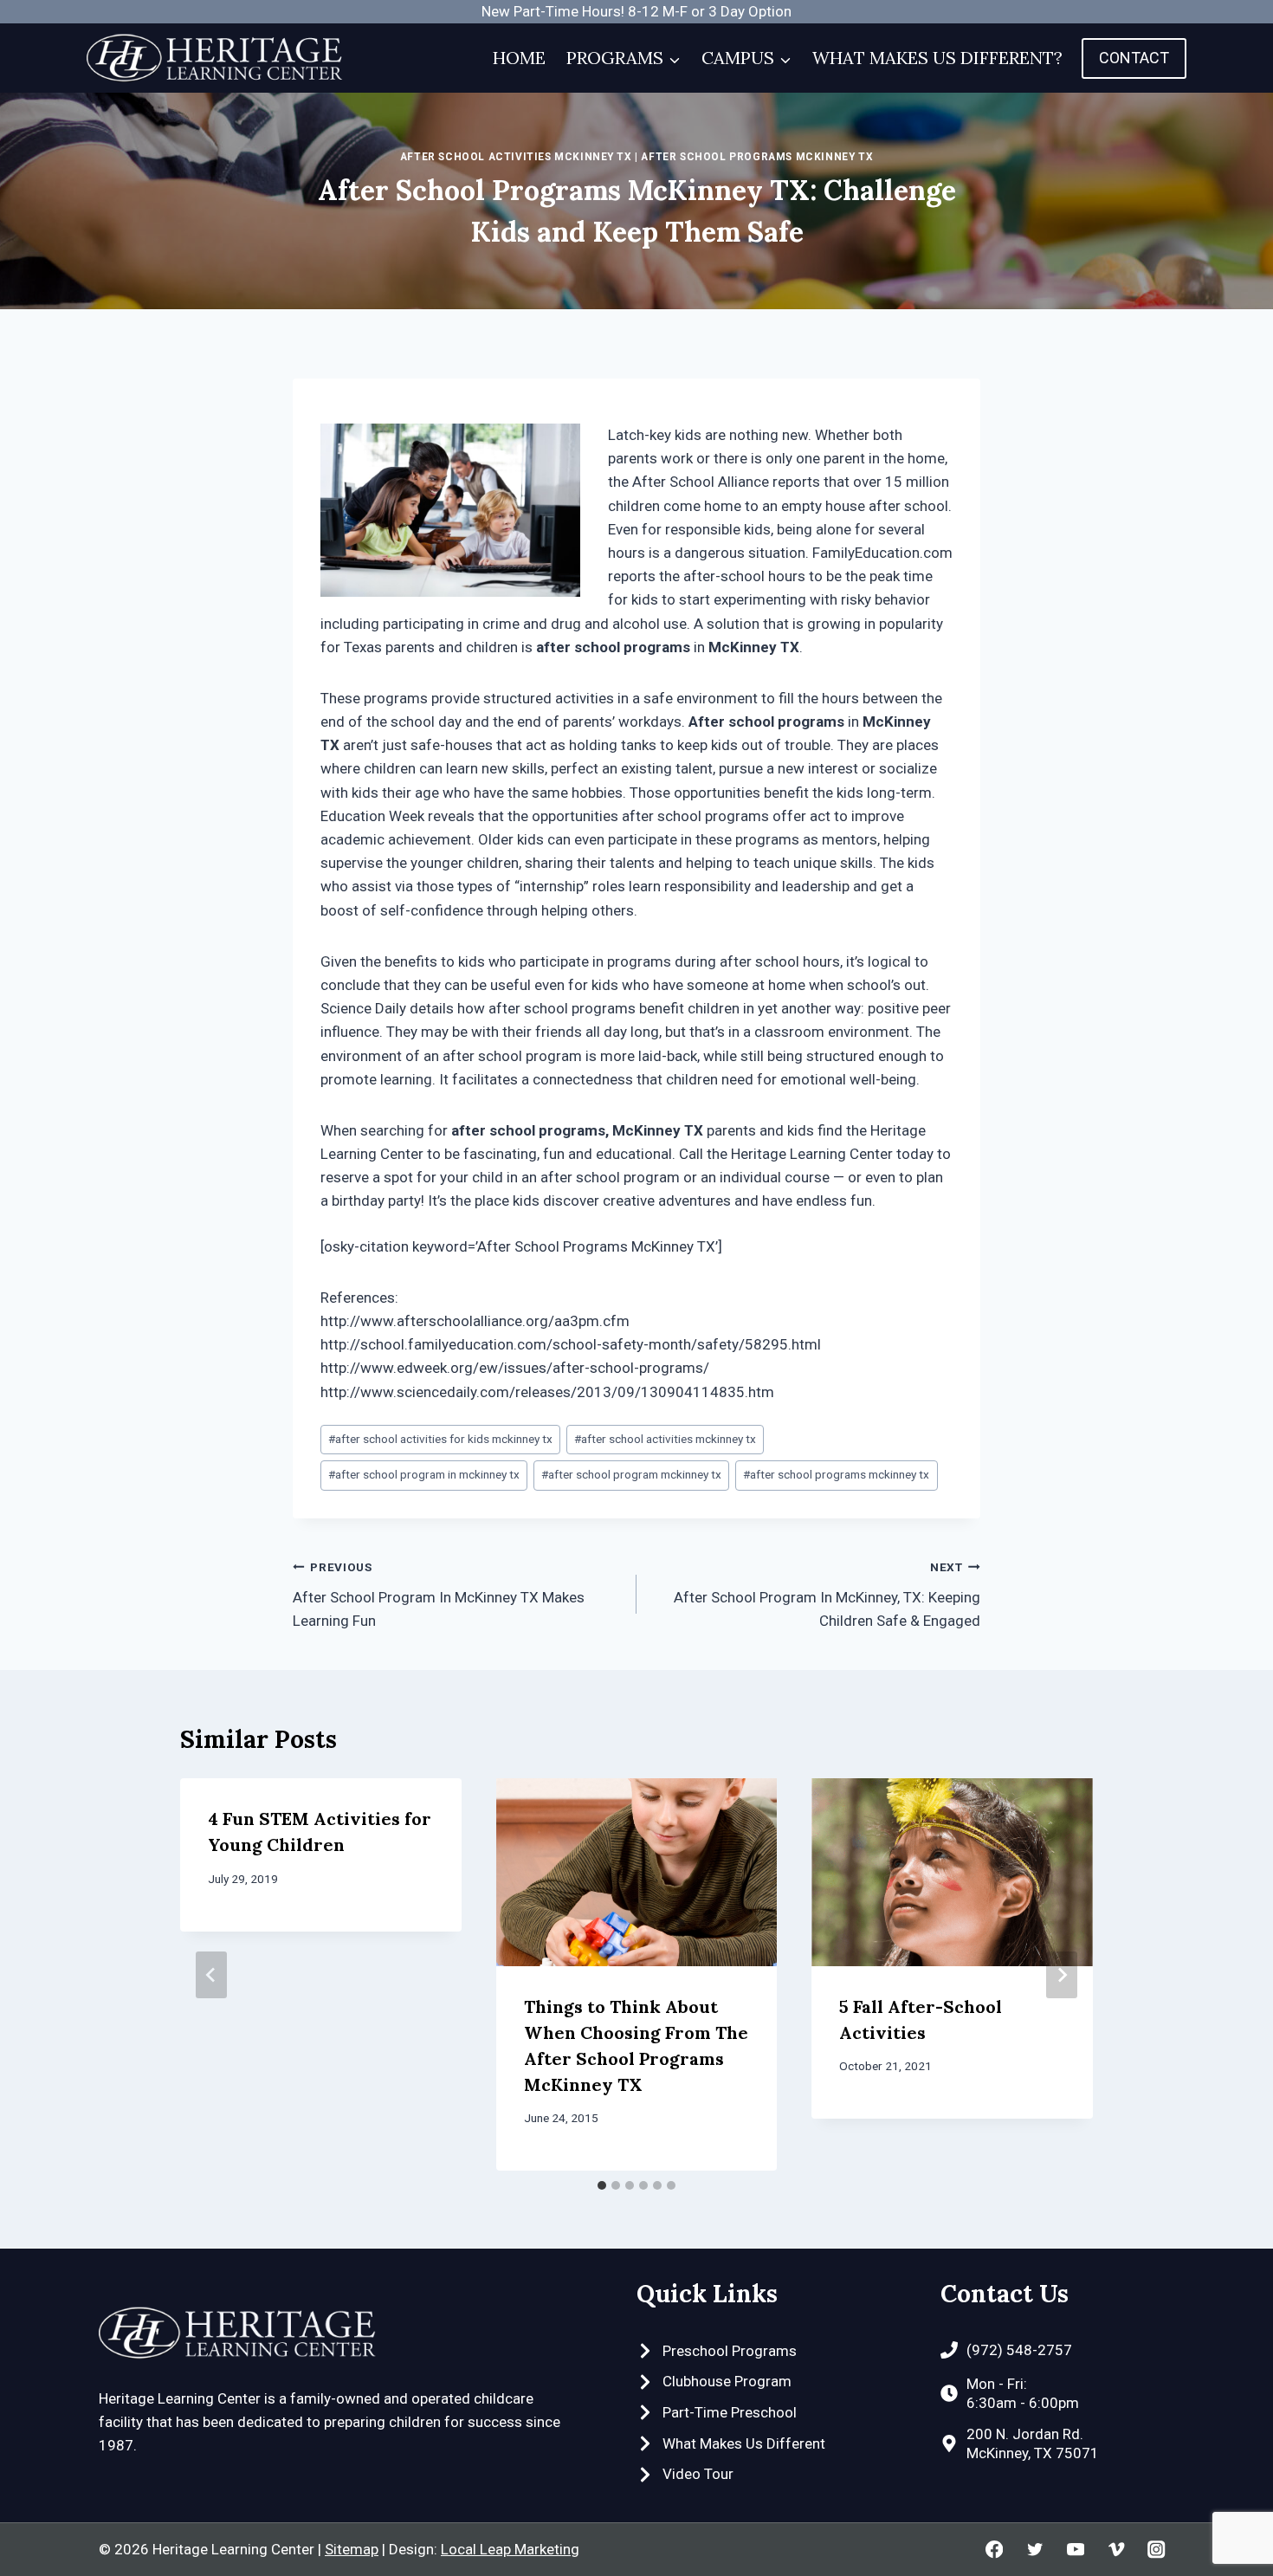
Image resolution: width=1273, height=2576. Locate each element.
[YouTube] (1075, 2550)
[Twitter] (1034, 2550)
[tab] (602, 2185)
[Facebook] (995, 2550)
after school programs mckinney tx (836, 1474)
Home (519, 58)
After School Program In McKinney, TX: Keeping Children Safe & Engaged (827, 1595)
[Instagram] (1157, 2550)
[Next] (1062, 1975)
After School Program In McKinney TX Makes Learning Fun (439, 1595)
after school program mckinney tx (631, 1474)
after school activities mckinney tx (665, 1439)
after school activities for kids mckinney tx (440, 1439)
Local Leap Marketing (510, 2549)
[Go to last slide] (211, 1975)
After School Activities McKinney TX (516, 157)
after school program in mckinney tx (424, 1474)
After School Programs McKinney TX (757, 157)
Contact (1134, 58)
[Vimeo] (1116, 2550)
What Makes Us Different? (937, 58)
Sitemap (352, 2549)
